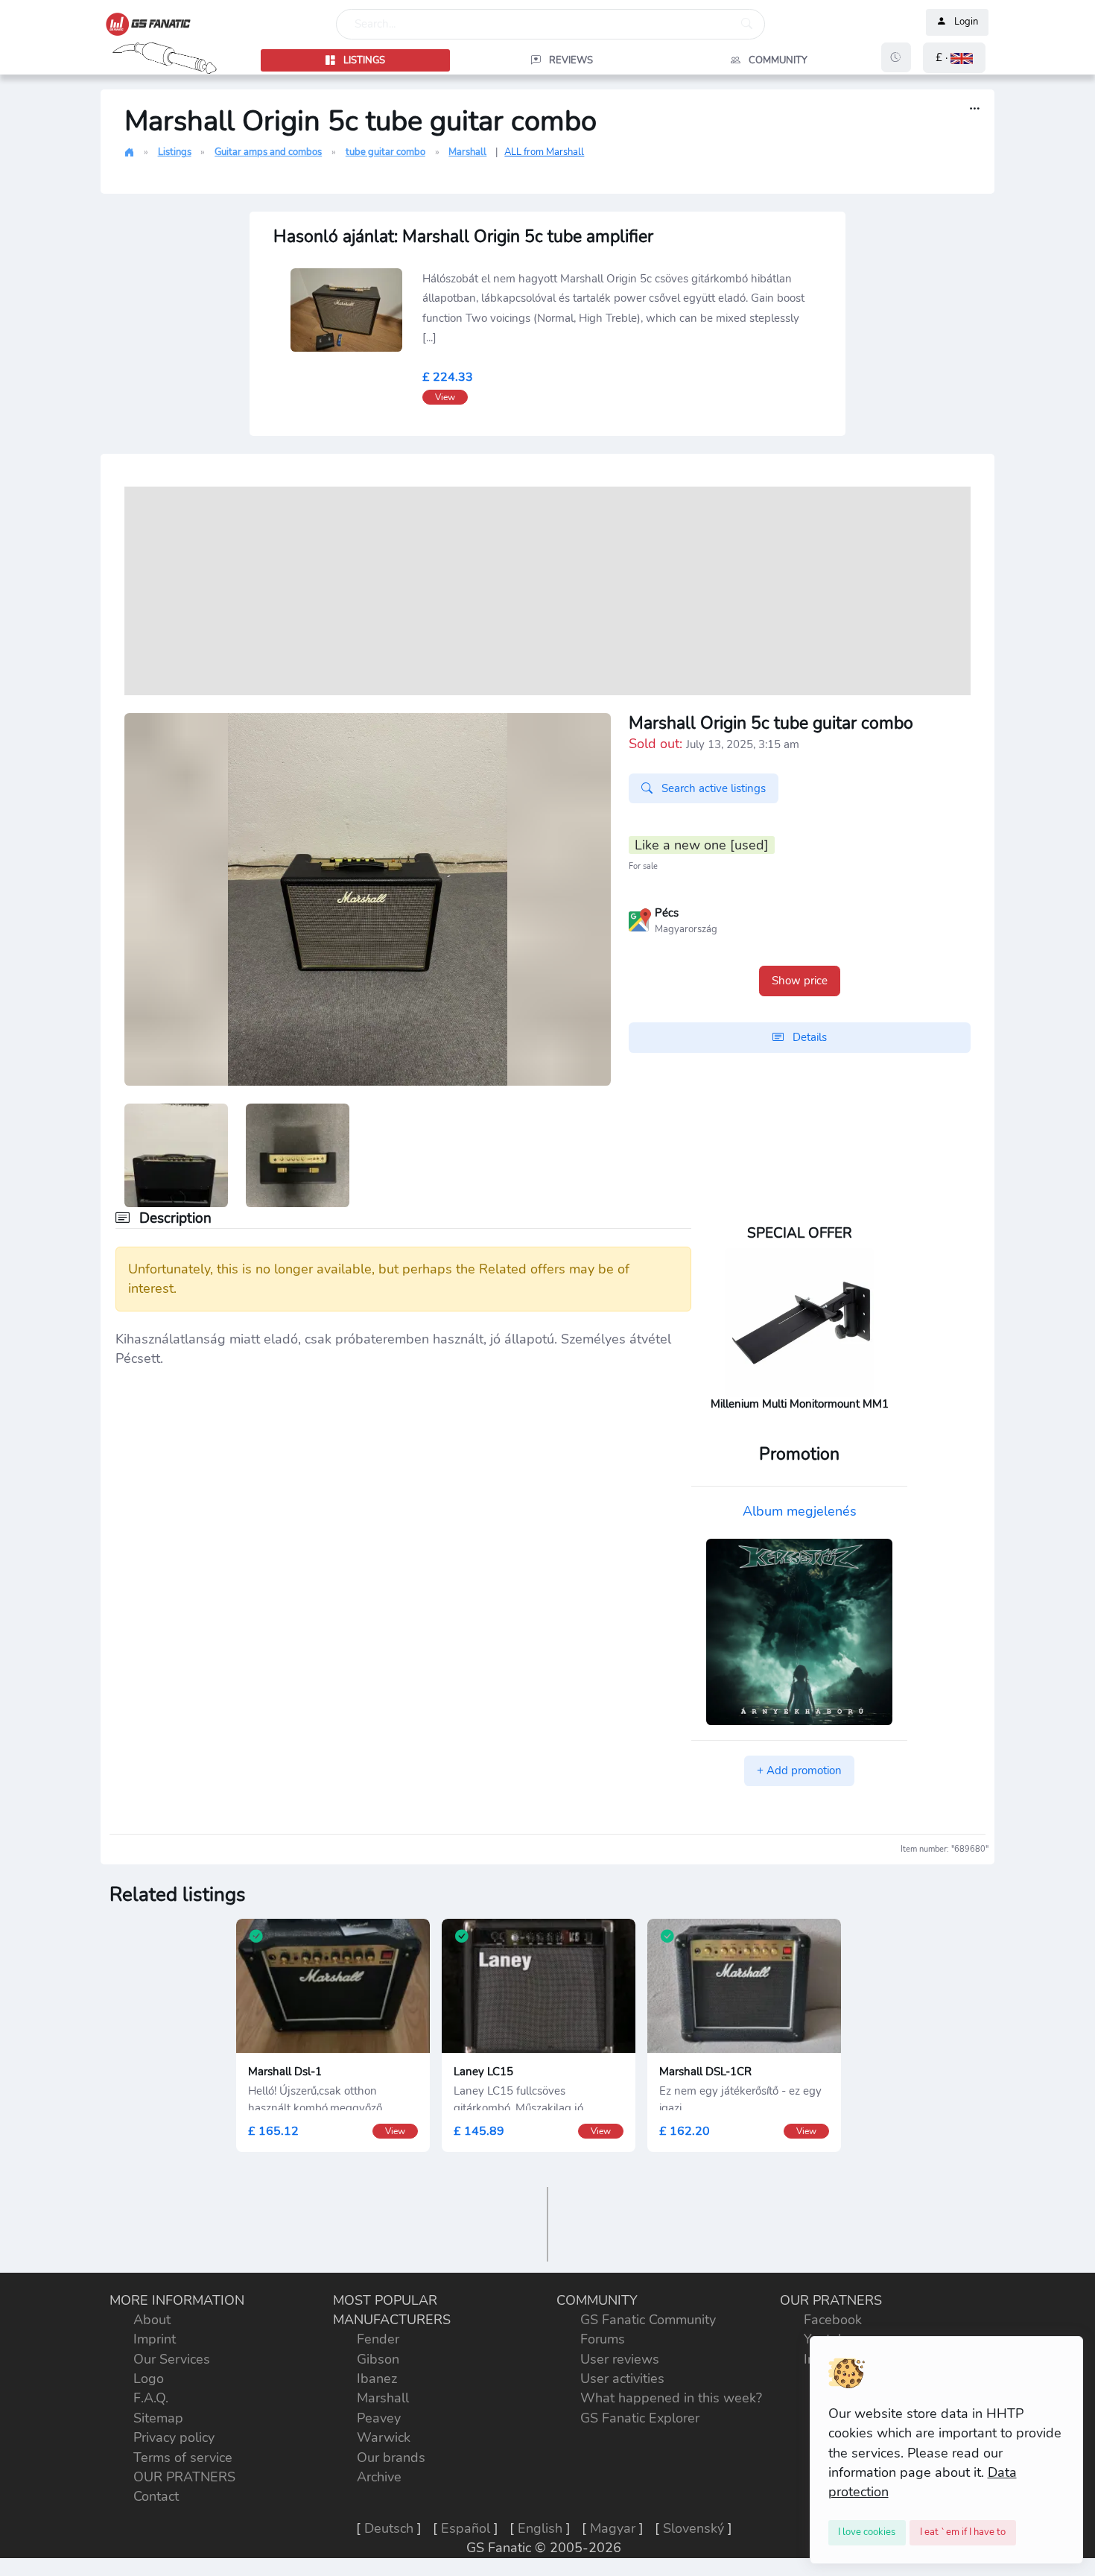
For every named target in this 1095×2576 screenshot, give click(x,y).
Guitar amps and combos (268, 152)
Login (966, 22)
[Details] (975, 109)
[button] (954, 58)
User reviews (620, 2359)
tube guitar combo (385, 152)
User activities (622, 2379)
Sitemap (158, 2418)
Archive (379, 2477)
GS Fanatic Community (648, 2320)
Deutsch (389, 2528)
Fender (378, 2339)
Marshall (467, 152)
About (152, 2320)
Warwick (384, 2437)
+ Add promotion (799, 1770)
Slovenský (693, 2528)
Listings (175, 152)
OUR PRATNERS (184, 2477)
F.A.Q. (151, 2398)
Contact (156, 2496)
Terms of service (183, 2458)
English (540, 2528)
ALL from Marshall (544, 152)
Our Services (172, 2359)
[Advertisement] (547, 591)
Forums (603, 2339)
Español (466, 2528)
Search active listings (712, 788)
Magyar (613, 2528)
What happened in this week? (671, 2398)
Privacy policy (174, 2437)
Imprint (155, 2339)
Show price (800, 981)
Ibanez (377, 2379)
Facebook (833, 2320)
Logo (149, 2379)
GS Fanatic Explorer (640, 2418)
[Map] (640, 919)
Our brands (391, 2458)
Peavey (379, 2418)
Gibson (378, 2359)
